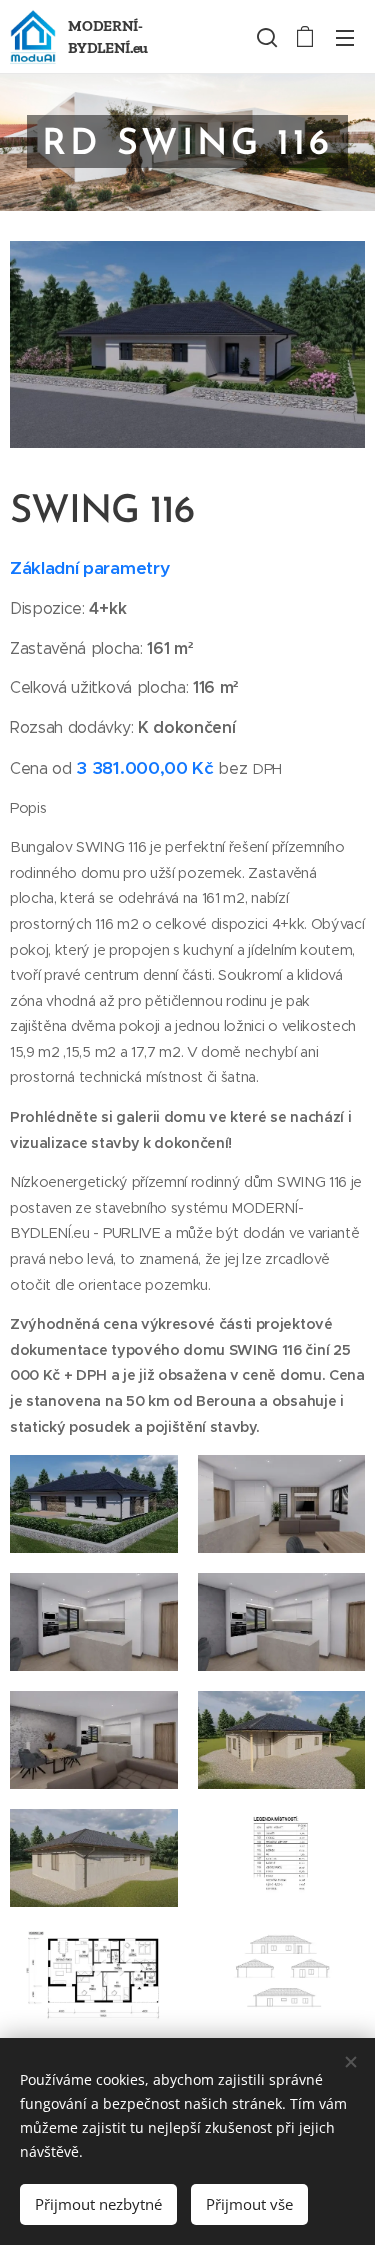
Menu (345, 37)
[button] (265, 37)
